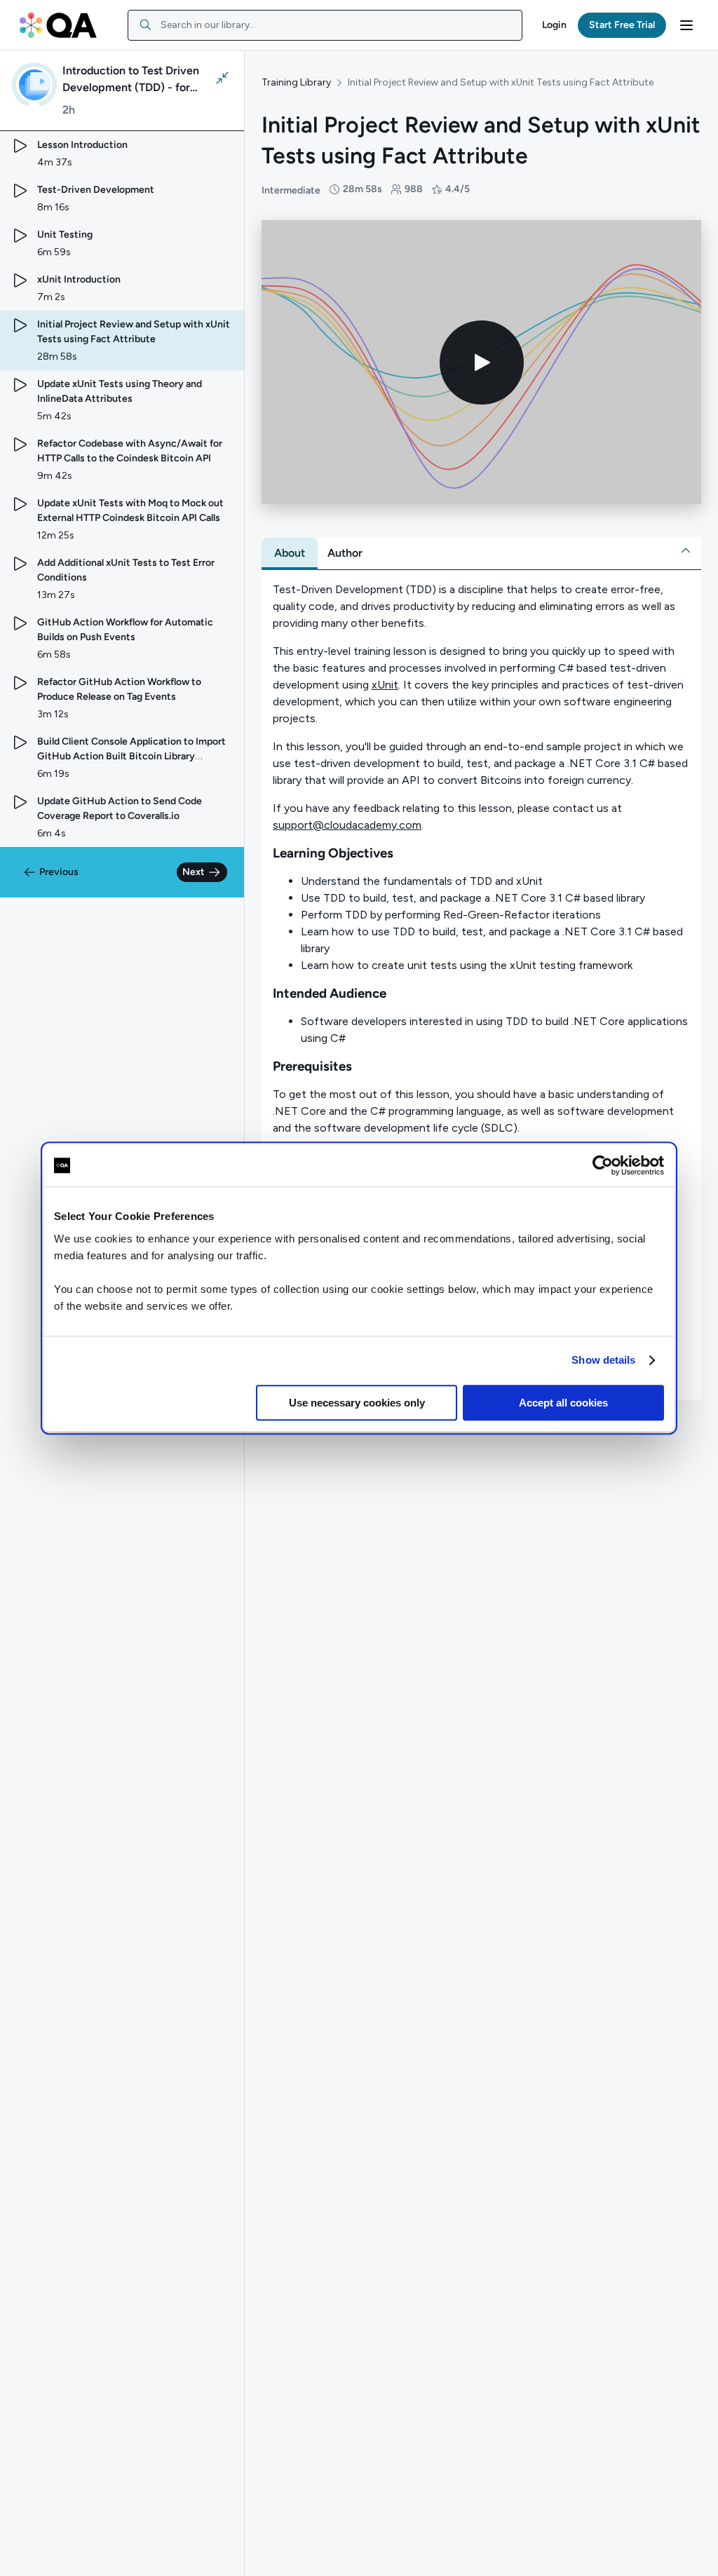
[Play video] (482, 362)
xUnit (385, 685)
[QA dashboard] (58, 25)
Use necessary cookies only (357, 1403)
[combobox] (325, 25)
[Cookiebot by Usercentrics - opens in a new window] (603, 1165)
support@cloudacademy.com (347, 825)
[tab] (290, 553)
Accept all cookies (563, 1403)
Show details (603, 1360)
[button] (554, 25)
